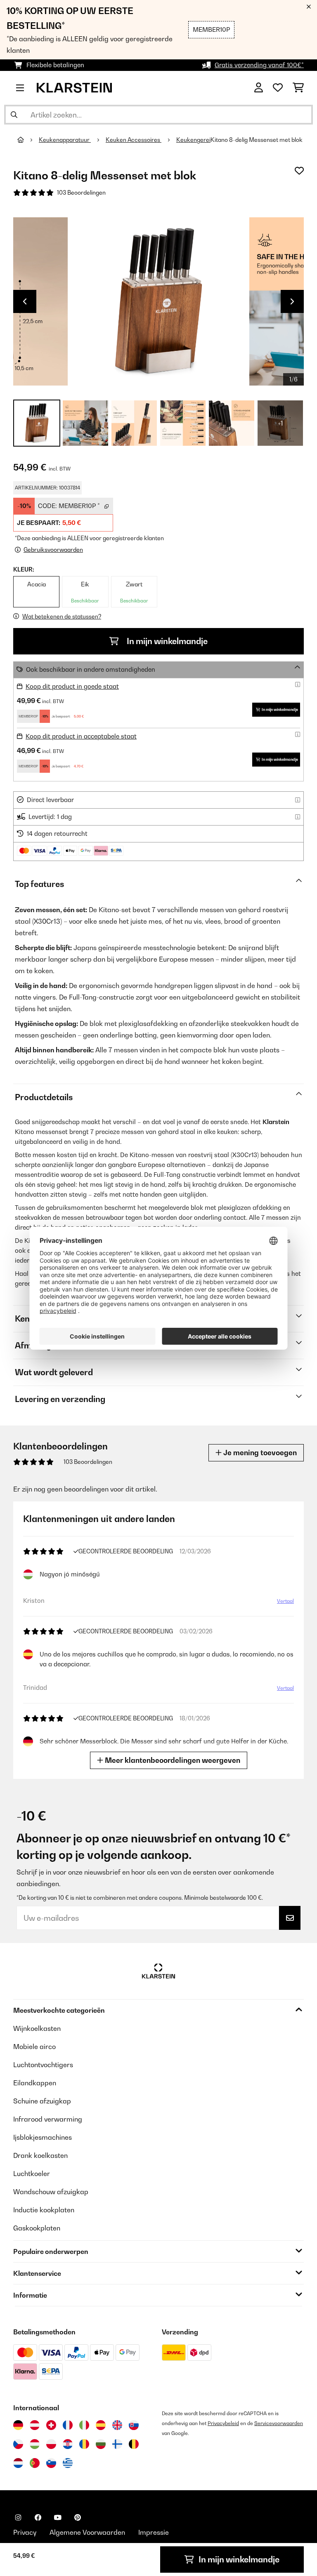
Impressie (154, 2532)
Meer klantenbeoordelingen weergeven (172, 1760)
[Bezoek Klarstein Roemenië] (84, 2444)
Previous (25, 301)
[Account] (259, 88)
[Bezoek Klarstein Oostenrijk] (35, 2425)
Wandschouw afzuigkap (51, 2192)
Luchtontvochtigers (43, 2065)
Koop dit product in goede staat (72, 686)
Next (292, 301)
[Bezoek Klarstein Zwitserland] (51, 2425)
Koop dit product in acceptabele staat (81, 736)
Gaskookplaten (37, 2228)
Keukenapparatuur (65, 140)
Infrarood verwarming (48, 2119)
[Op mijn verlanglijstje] (299, 171)
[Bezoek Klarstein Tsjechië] (18, 2444)
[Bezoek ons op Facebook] (38, 2517)
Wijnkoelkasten (37, 2028)
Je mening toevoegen (259, 1453)
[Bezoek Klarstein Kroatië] (68, 2444)
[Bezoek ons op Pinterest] (78, 2517)
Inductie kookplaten (44, 2210)
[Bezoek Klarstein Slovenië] (51, 2463)
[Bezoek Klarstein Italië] (84, 2425)
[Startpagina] (28, 140)
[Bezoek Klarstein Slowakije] (134, 2425)
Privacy (25, 2532)
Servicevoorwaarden (279, 2423)
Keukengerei (193, 140)
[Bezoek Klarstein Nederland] (18, 2463)
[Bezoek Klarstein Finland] (117, 2444)
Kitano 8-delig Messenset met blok (257, 140)
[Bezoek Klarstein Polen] (51, 2444)
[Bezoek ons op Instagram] (18, 2517)
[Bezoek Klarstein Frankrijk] (68, 2425)
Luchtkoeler (32, 2174)
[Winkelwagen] (298, 88)
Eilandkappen (35, 2083)
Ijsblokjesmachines (43, 2137)
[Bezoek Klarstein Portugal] (35, 2463)
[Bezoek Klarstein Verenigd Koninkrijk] (117, 2425)
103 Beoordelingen (81, 193)
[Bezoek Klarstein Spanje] (101, 2425)
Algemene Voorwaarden (87, 2532)
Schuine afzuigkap (42, 2101)
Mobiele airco (34, 2047)
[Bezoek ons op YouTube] (58, 2517)
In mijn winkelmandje (166, 641)
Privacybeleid (223, 2423)
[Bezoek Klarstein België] (134, 2444)
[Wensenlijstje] (278, 88)
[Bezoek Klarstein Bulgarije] (101, 2444)
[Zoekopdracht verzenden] (14, 115)
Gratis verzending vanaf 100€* (259, 65)
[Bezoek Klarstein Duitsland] (18, 2425)
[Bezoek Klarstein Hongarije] (35, 2444)
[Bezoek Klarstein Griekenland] (68, 2463)
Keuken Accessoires (134, 140)
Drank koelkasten (40, 2155)
